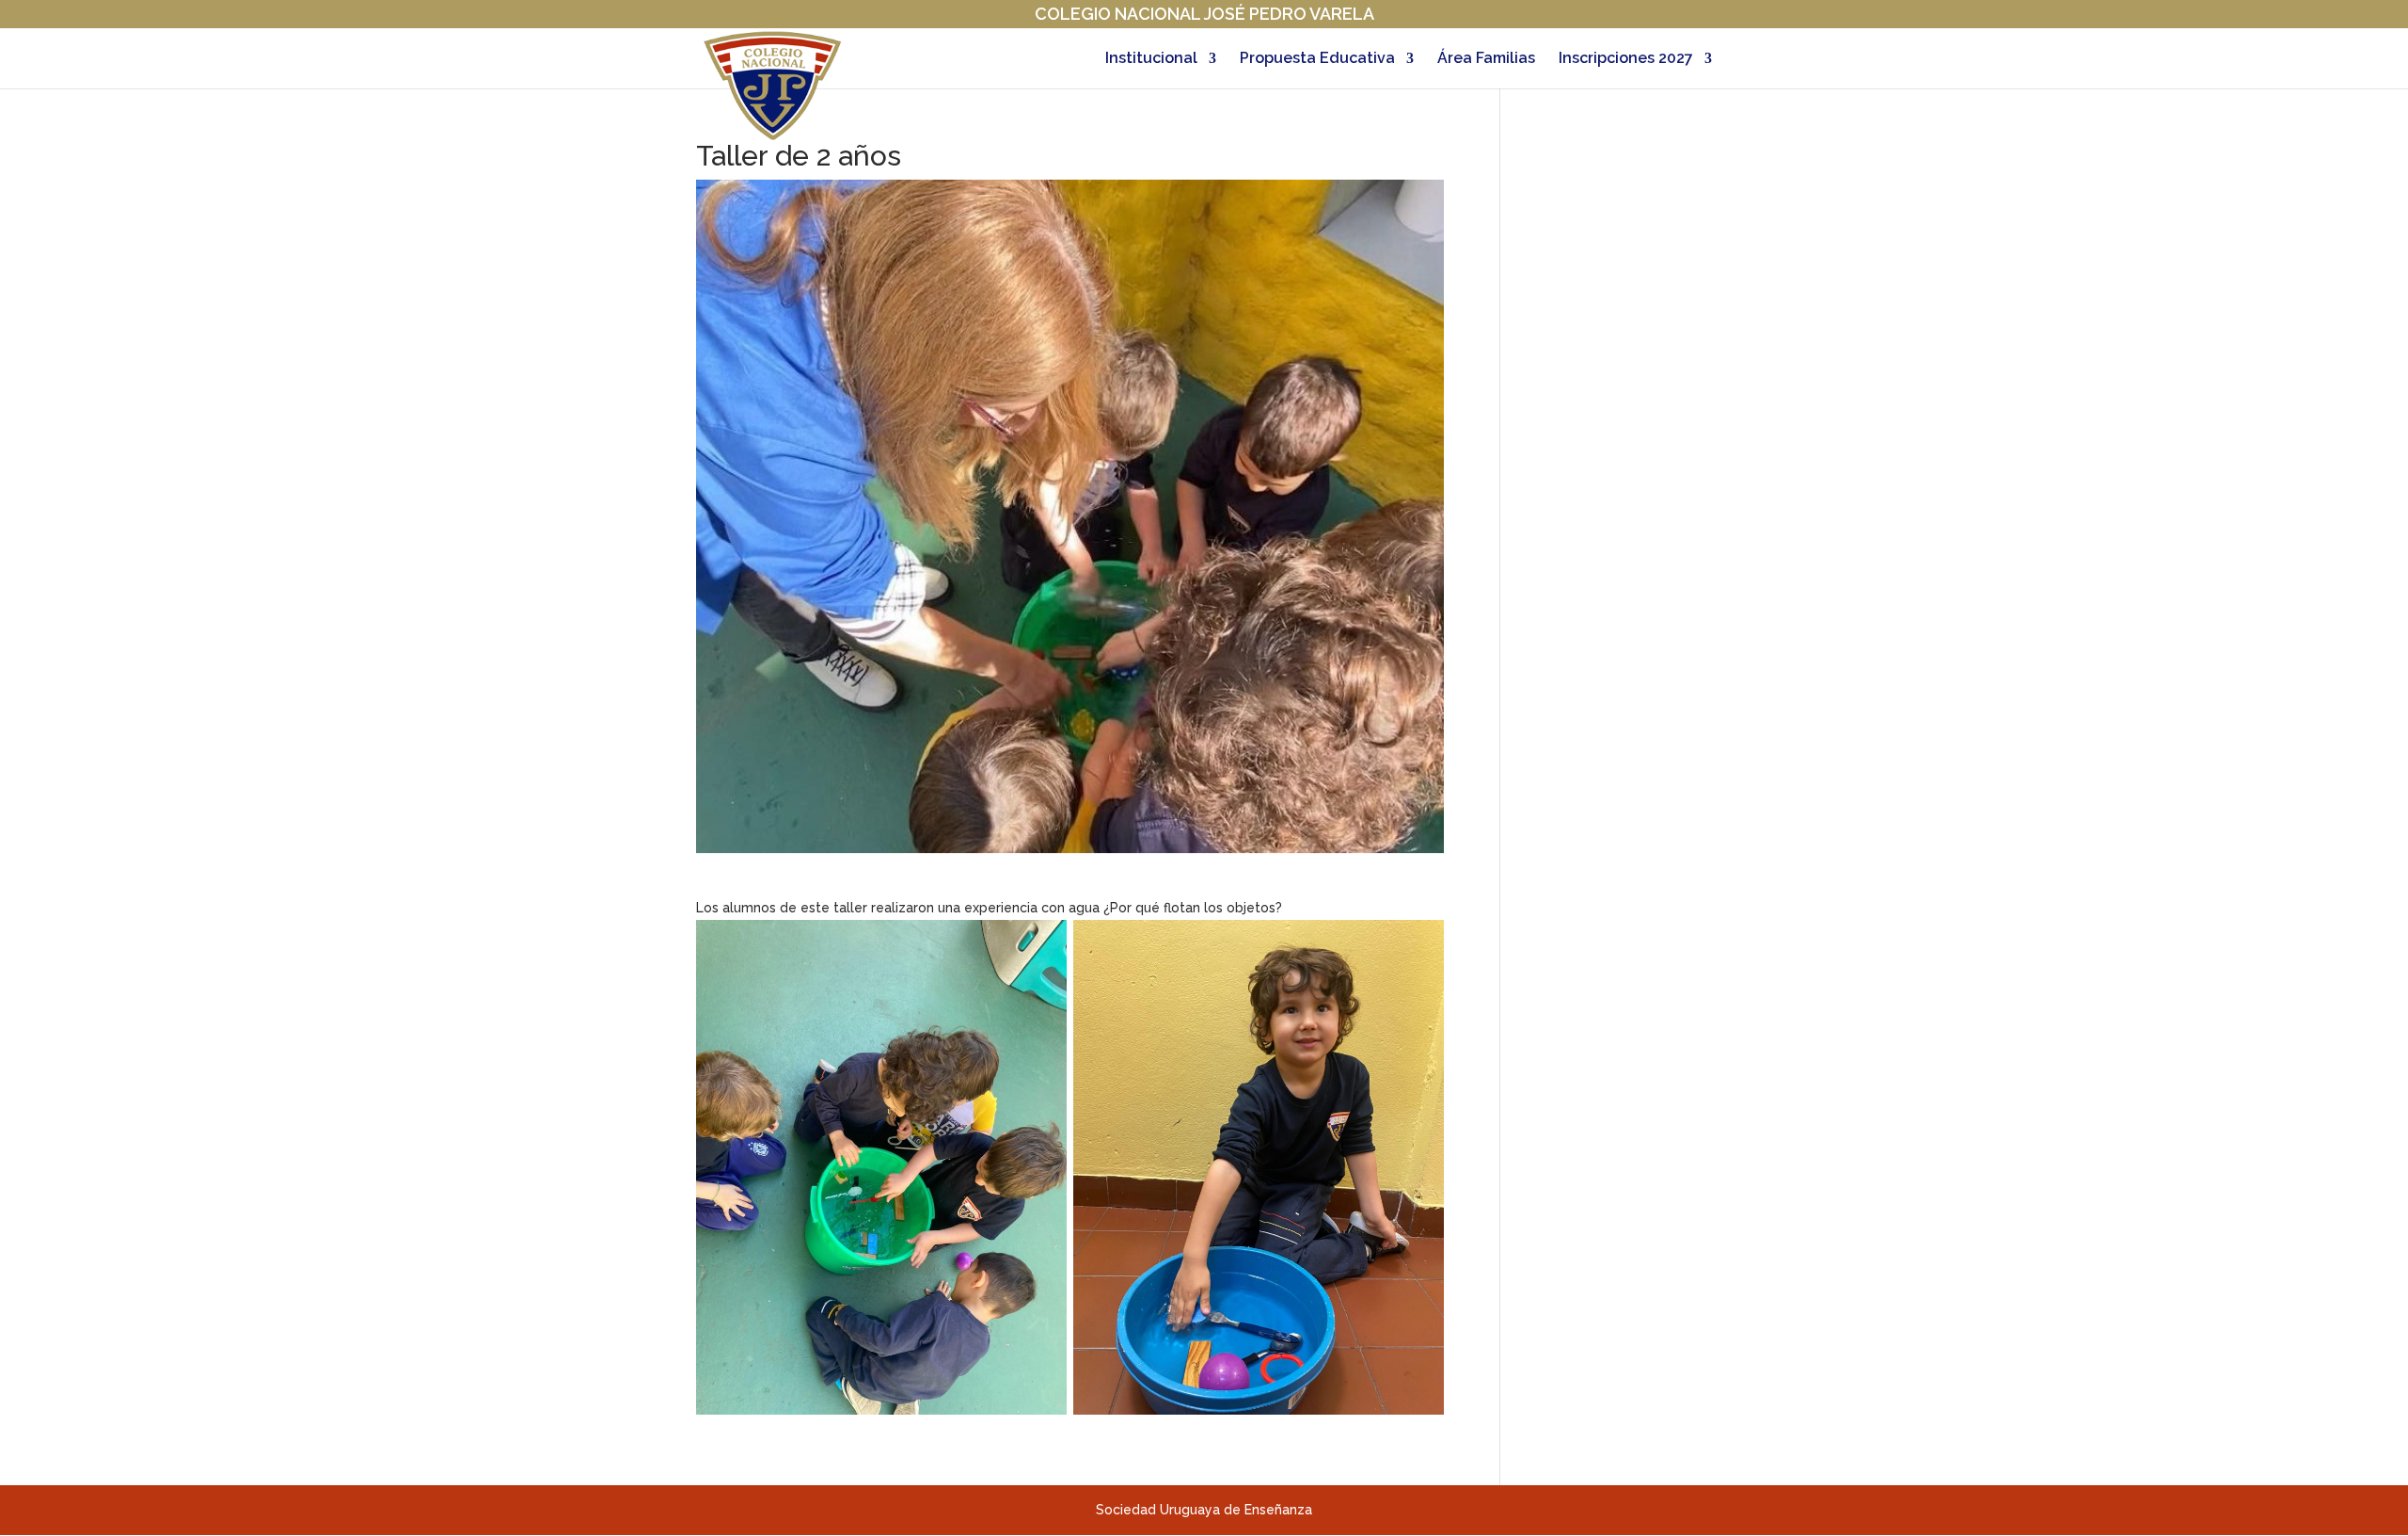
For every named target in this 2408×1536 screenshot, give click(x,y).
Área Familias (1486, 59)
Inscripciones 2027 (1626, 59)
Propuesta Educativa (1317, 59)
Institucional (1151, 59)
